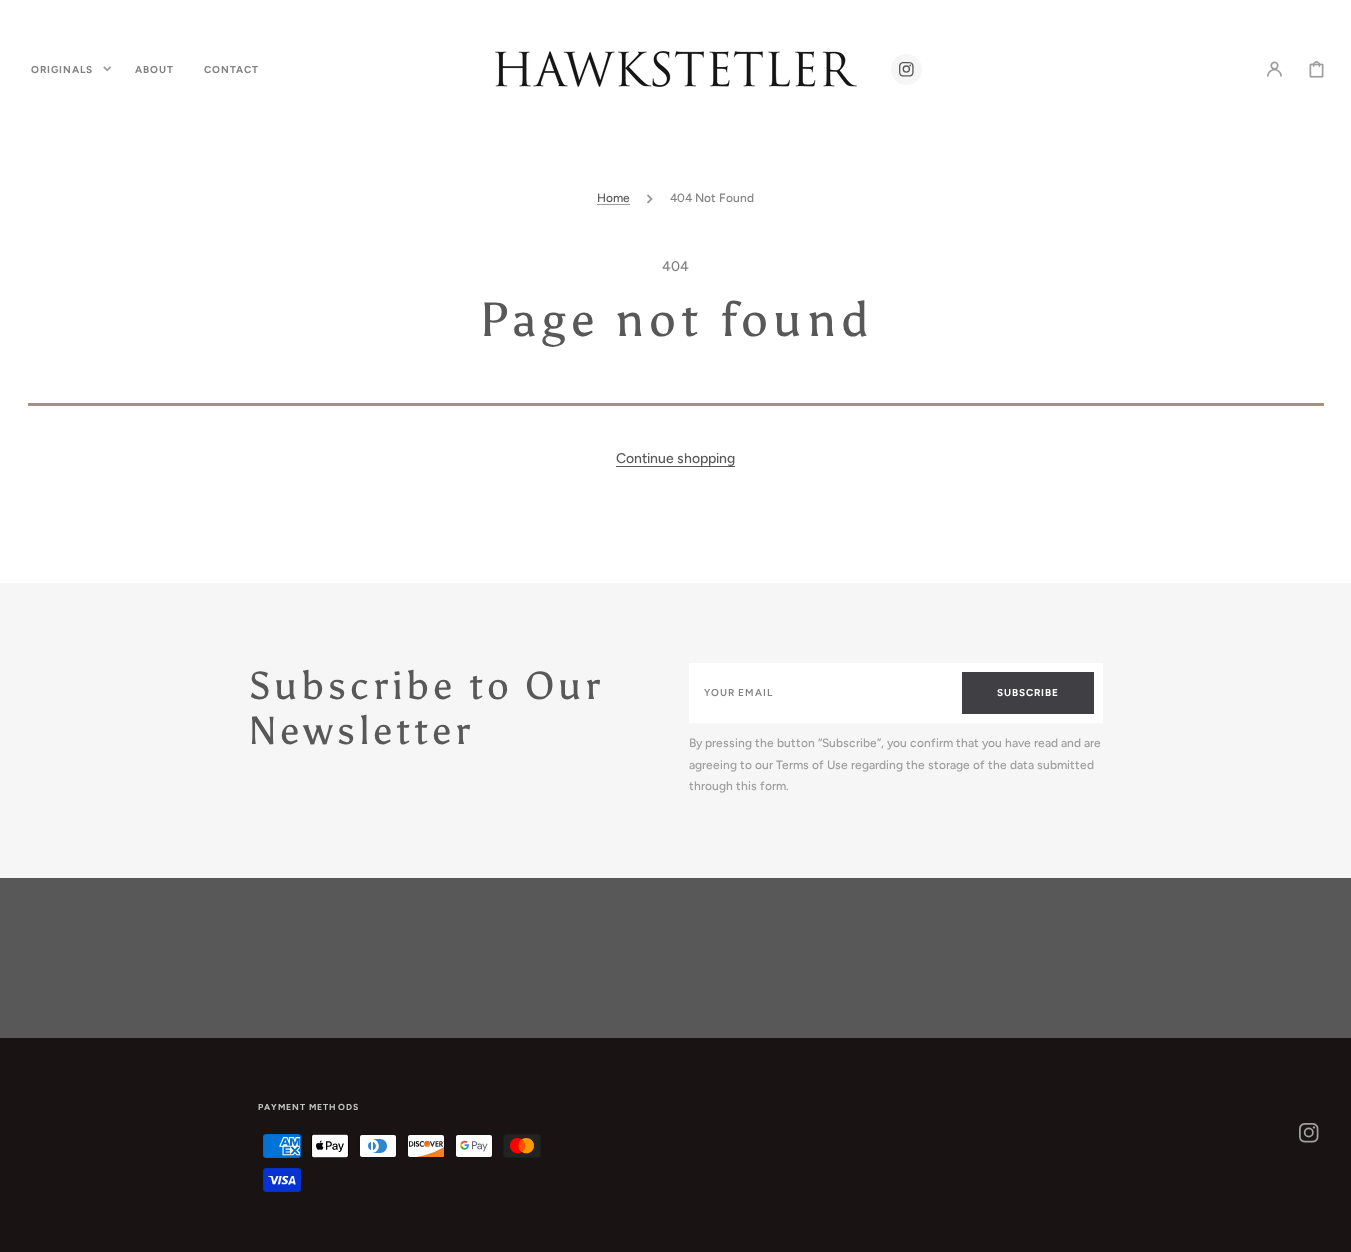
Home (613, 198)
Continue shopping (675, 458)
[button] (1274, 69)
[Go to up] (1325, 1226)
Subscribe (1028, 692)
